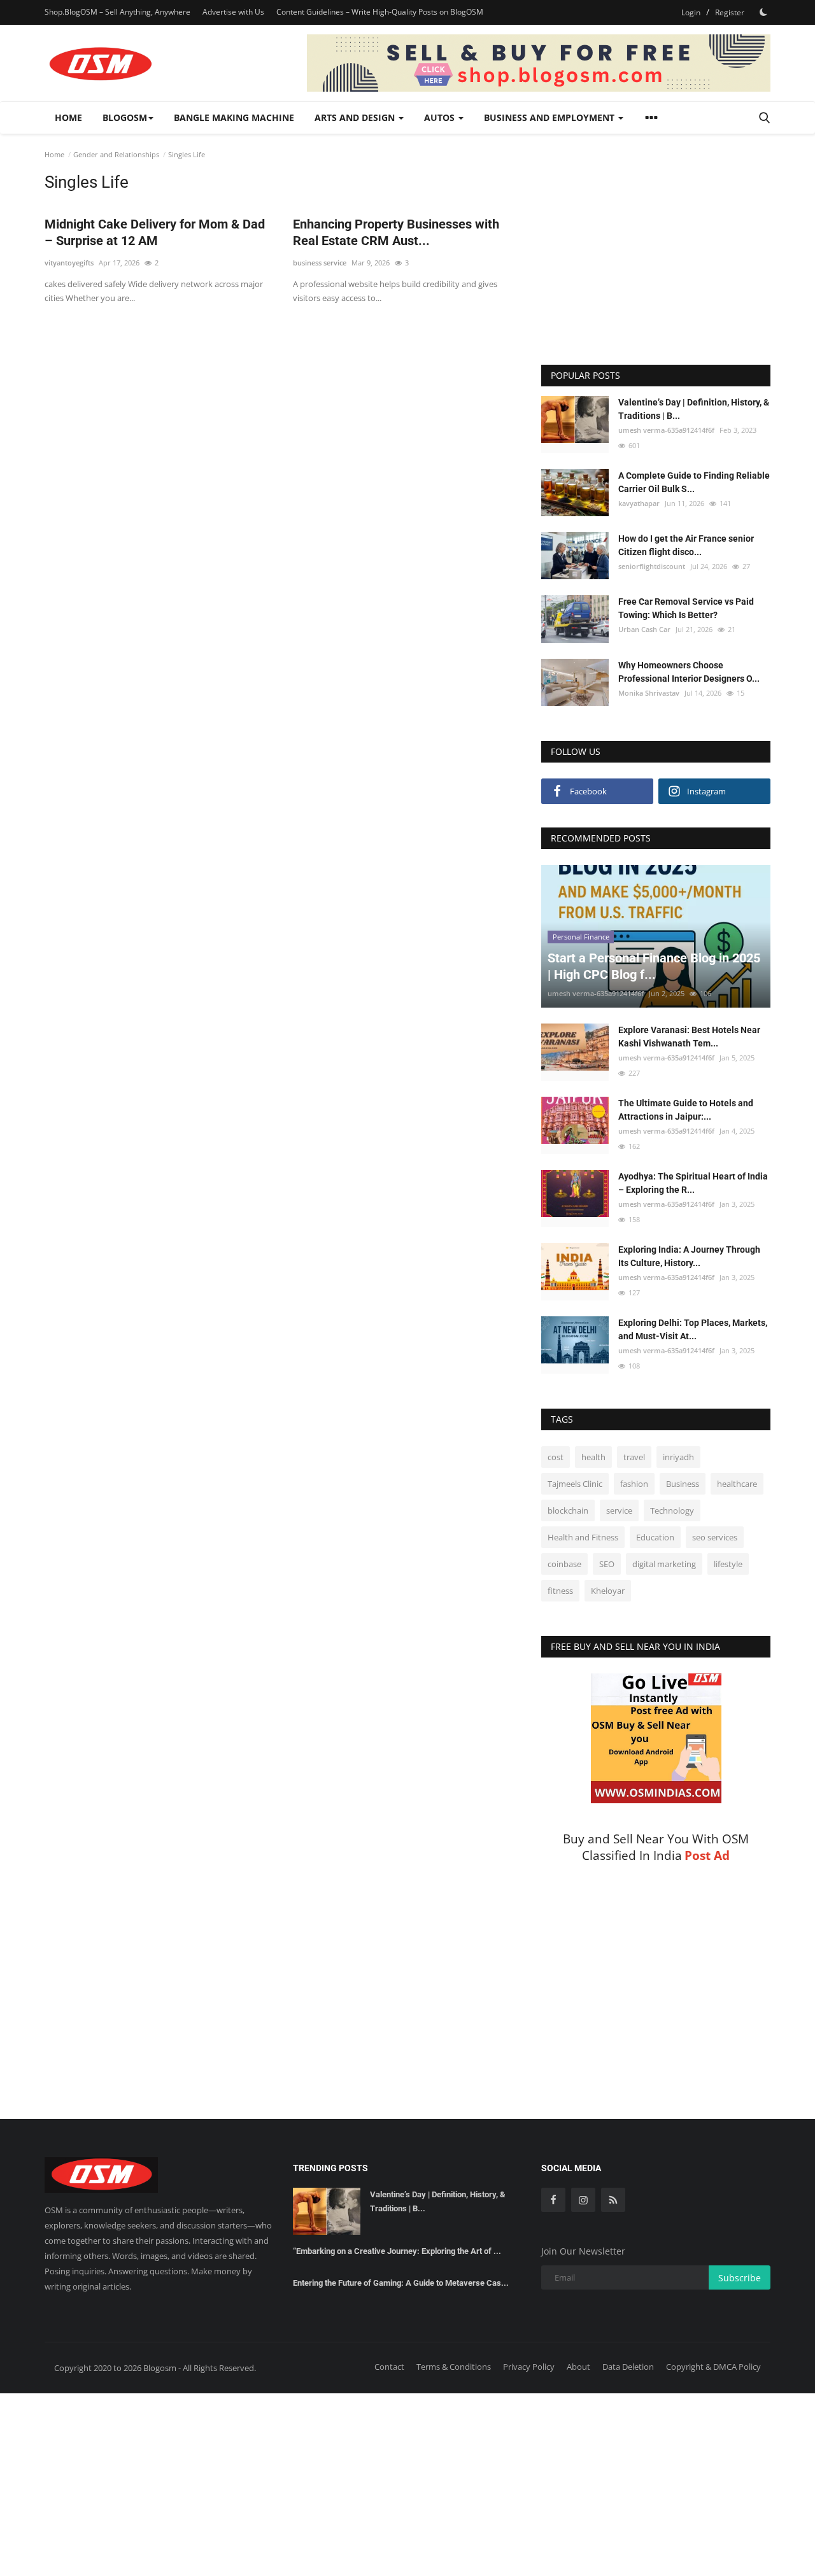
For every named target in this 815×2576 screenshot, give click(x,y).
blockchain (568, 1510)
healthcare (737, 1484)
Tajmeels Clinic (575, 1484)
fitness (560, 1591)
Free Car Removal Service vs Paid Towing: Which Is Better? (686, 608)
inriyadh (678, 1457)
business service (320, 263)
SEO (607, 1564)
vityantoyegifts (69, 263)
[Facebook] (553, 2200)
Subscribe (740, 2278)
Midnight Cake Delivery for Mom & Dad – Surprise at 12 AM (155, 232)
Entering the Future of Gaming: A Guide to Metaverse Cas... (401, 2283)
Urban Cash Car (644, 629)
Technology (672, 1510)
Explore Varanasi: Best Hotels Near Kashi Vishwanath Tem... (689, 1037)
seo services (715, 1537)
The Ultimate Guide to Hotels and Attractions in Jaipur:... (686, 1110)
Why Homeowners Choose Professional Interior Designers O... (689, 672)
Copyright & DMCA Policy (713, 2367)
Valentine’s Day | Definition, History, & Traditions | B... (694, 409)
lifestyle (728, 1564)
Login (691, 12)
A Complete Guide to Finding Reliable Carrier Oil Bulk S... (694, 482)
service (619, 1510)
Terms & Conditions (454, 2367)
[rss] (613, 2200)
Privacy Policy (529, 2367)
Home (68, 117)
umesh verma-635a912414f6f (666, 430)
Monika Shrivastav (649, 693)
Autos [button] (441, 117)
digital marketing (664, 1564)
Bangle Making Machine (234, 117)
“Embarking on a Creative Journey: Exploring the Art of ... (397, 2251)
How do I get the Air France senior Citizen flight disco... (686, 545)
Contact (389, 2367)
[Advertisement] (283, 349)
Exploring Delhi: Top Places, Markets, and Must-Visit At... (693, 1329)
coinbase (564, 1564)
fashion (634, 1484)
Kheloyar (608, 1591)
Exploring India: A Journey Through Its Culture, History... (689, 1256)
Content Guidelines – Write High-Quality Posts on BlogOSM (380, 12)
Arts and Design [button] (356, 117)
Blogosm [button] (125, 117)
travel (634, 1457)
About (578, 2367)
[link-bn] (539, 63)
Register (730, 12)
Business (683, 1484)
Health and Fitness (583, 1537)
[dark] (763, 12)
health (593, 1457)
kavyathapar (639, 503)
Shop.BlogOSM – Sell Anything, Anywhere (117, 12)
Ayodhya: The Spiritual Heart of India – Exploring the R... (693, 1183)
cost (556, 1457)
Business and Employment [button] (550, 117)
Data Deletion (628, 2367)
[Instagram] (583, 2200)
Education (655, 1537)
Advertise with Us (233, 12)
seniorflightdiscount (652, 566)
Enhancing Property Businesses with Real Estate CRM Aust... (396, 232)
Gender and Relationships (116, 154)
